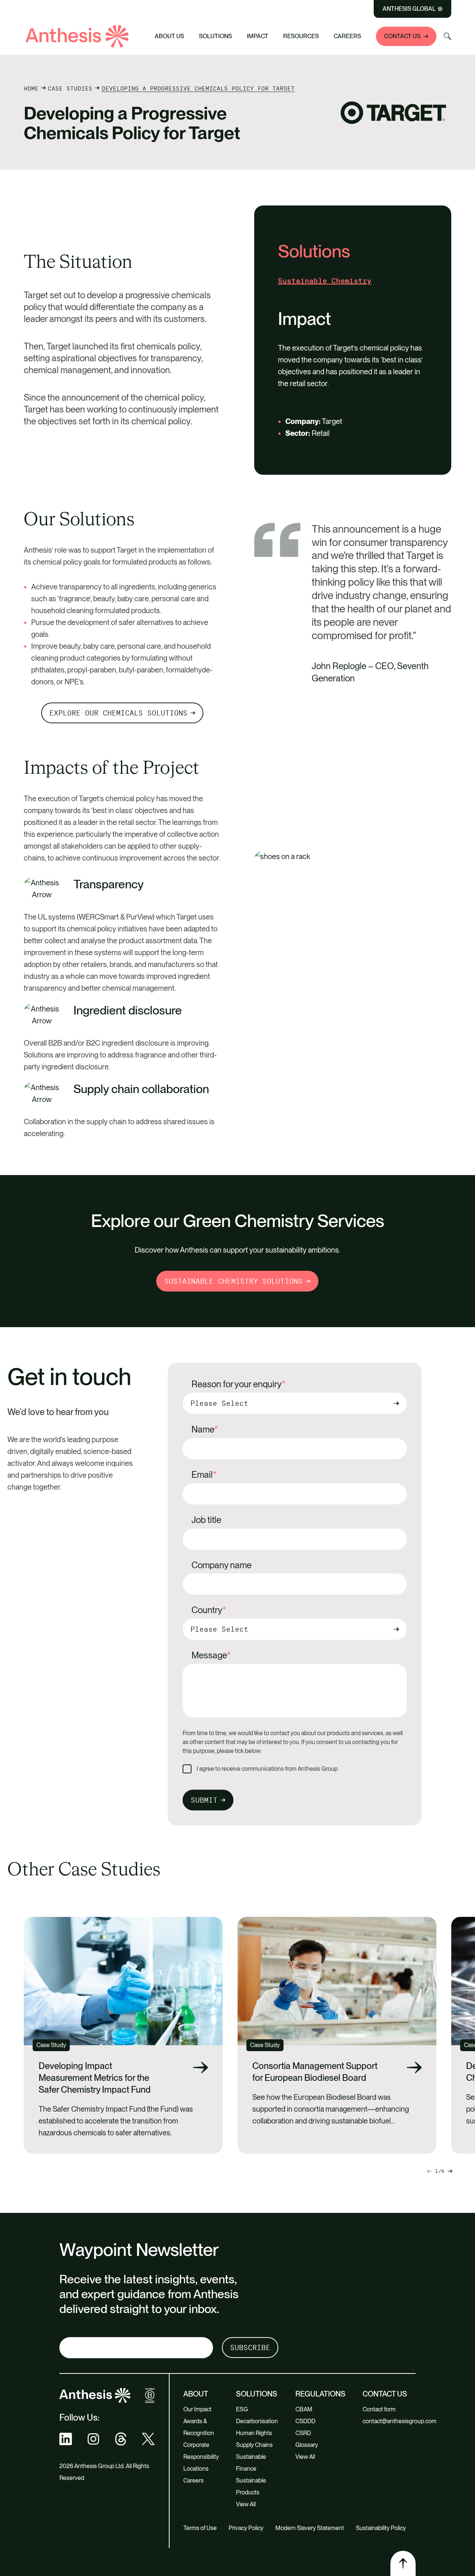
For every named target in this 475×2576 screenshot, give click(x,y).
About (196, 2394)
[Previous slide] (450, 2171)
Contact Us (402, 36)
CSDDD (305, 2421)
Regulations (320, 2394)
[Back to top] (403, 2563)
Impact (258, 36)
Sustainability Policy (381, 2528)
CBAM (304, 2409)
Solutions (215, 36)
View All (246, 2504)
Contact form (379, 2409)
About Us (169, 36)
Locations (196, 2469)
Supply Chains (254, 2445)
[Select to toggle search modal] (448, 36)
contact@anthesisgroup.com (399, 2421)
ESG (242, 2409)
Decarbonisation (257, 2421)
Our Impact (197, 2409)
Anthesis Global (409, 9)
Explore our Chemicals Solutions (118, 713)
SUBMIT (204, 1800)
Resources (301, 36)
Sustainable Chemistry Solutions (233, 1281)
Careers (347, 36)
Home (31, 88)
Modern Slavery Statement (310, 2528)
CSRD (303, 2433)
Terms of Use (200, 2528)
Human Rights (254, 2433)
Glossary (307, 2445)
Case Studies (70, 88)
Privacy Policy (246, 2528)
